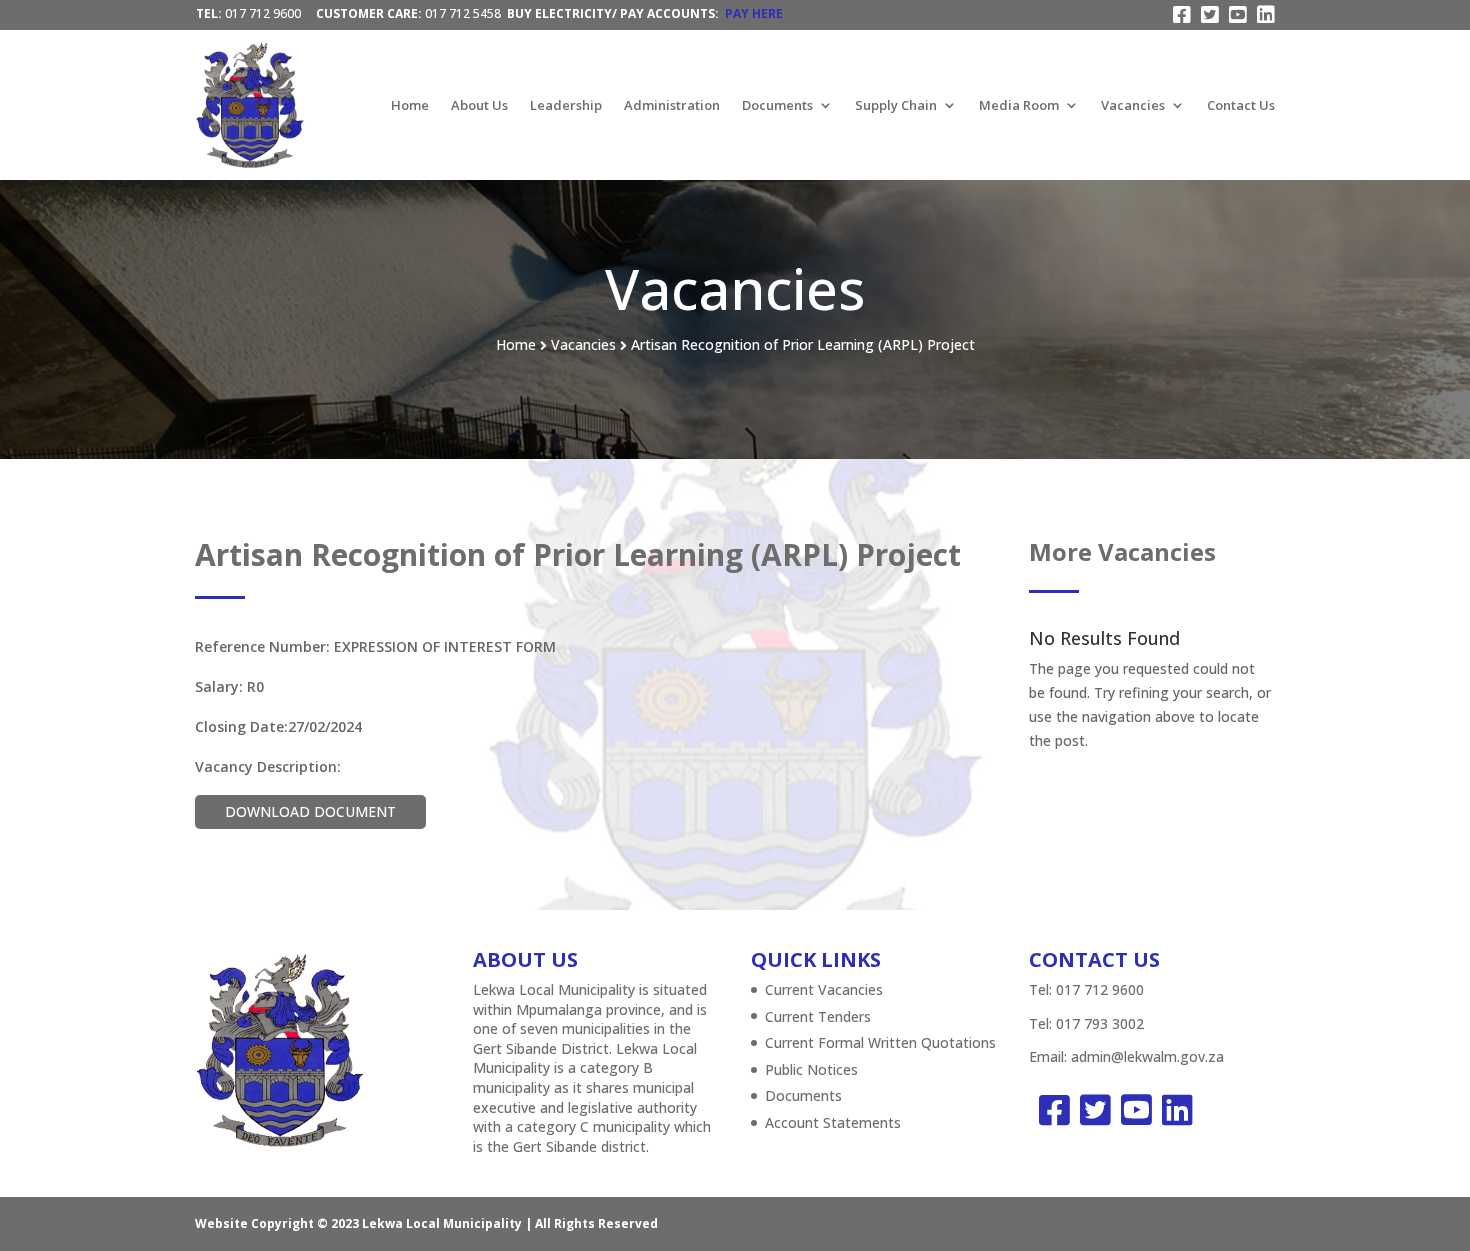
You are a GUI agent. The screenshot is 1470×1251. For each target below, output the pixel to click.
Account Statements (833, 1122)
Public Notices (811, 1069)
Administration (672, 105)
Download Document (310, 811)
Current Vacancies (824, 989)
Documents (777, 105)
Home (410, 105)
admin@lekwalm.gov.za (1147, 1056)
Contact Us (1241, 105)
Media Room (1019, 105)
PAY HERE (754, 13)
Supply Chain (896, 105)
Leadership (566, 105)
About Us (479, 105)
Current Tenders (818, 1016)
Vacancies (1133, 105)
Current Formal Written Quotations (880, 1042)
